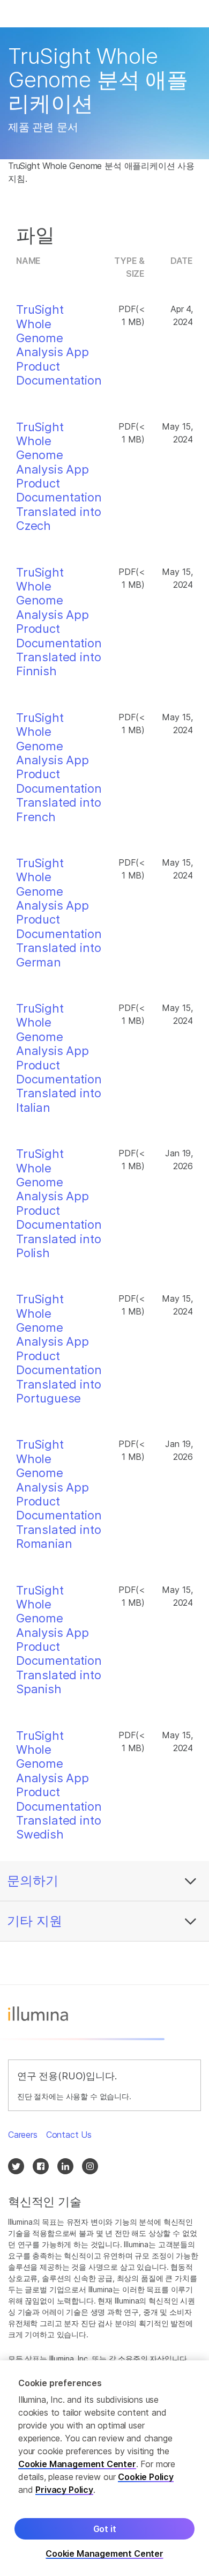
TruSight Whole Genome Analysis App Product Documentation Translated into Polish (59, 1203)
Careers (23, 2135)
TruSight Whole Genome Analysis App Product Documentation (59, 345)
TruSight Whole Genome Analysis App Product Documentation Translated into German (59, 913)
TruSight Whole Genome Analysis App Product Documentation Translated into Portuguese (59, 1349)
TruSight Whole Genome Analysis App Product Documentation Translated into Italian (59, 1058)
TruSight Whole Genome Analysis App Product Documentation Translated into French (59, 767)
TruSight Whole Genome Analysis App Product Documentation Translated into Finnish (59, 622)
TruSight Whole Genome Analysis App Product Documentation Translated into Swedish (59, 1785)
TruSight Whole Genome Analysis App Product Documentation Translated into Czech (59, 477)
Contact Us (69, 2135)
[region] (104, 2468)
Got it (105, 2529)
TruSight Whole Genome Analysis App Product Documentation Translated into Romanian (59, 1494)
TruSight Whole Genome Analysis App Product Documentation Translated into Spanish (59, 1640)
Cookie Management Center (77, 2464)
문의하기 (33, 1881)
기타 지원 (35, 1921)
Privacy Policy (64, 2490)
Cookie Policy (146, 2477)
